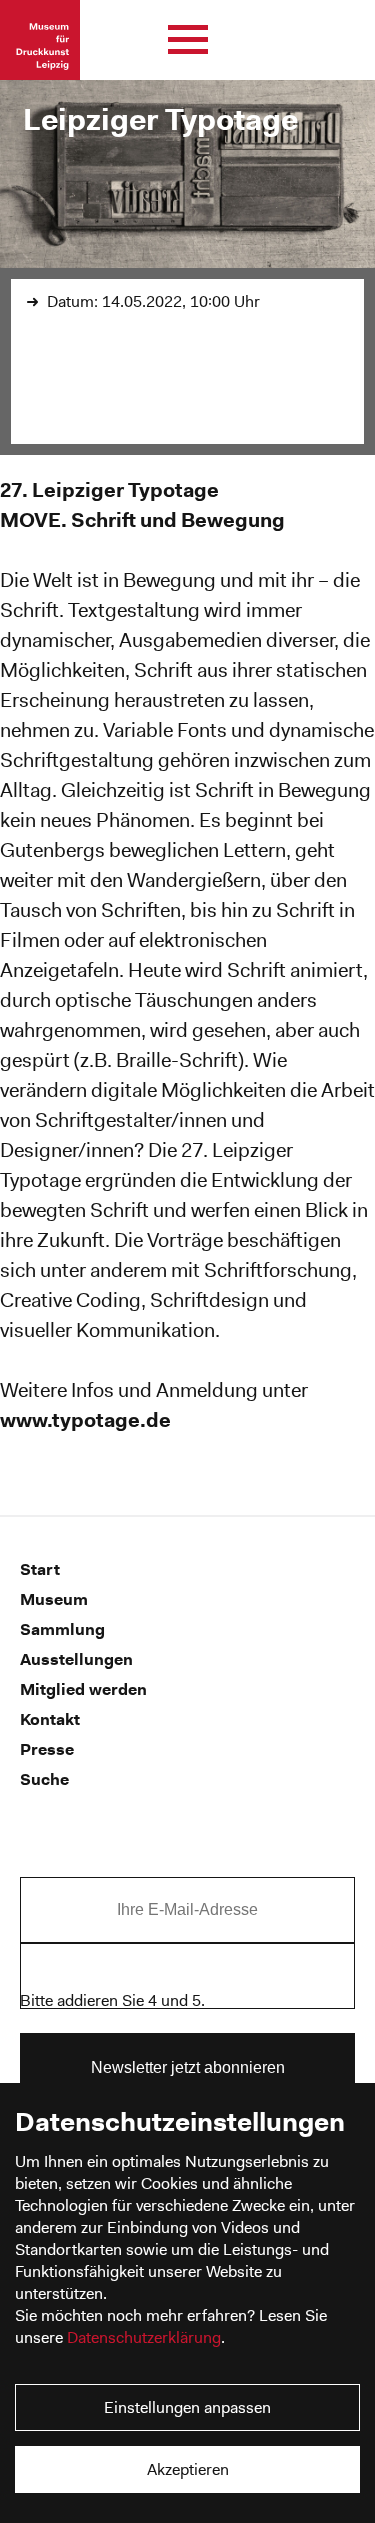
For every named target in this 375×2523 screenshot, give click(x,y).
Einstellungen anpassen (187, 2407)
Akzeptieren (188, 2469)
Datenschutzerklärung (144, 2337)
